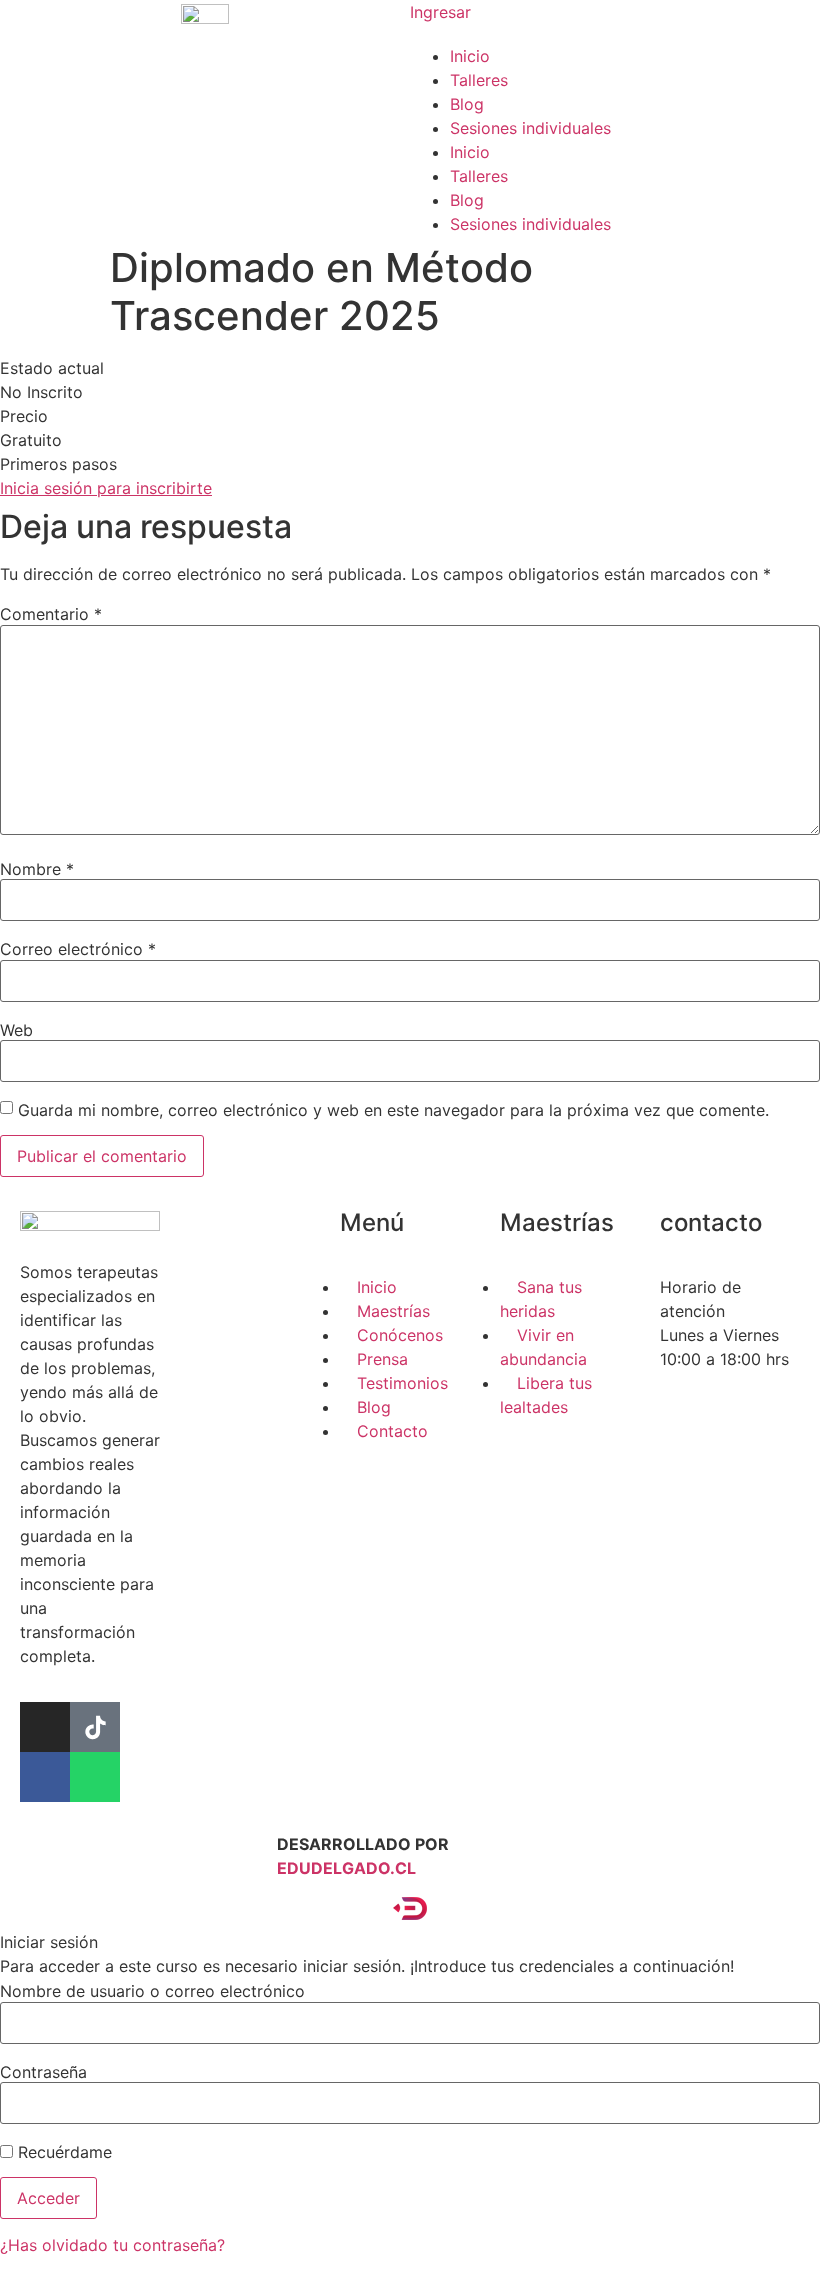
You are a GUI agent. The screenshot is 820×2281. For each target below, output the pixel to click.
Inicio (470, 56)
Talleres (479, 80)
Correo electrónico (78, 949)
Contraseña (43, 2072)
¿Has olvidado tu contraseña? (112, 2245)
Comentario (51, 614)
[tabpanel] (410, 428)
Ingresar (440, 12)
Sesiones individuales (530, 128)
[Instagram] (45, 1727)
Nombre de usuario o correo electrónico (152, 1991)
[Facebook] (45, 1777)
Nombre (37, 869)
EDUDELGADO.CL (346, 1868)
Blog (467, 104)
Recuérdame (62, 2152)
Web (16, 1030)
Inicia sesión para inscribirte (106, 488)
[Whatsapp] (95, 1777)
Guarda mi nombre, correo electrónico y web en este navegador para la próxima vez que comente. (393, 1110)
